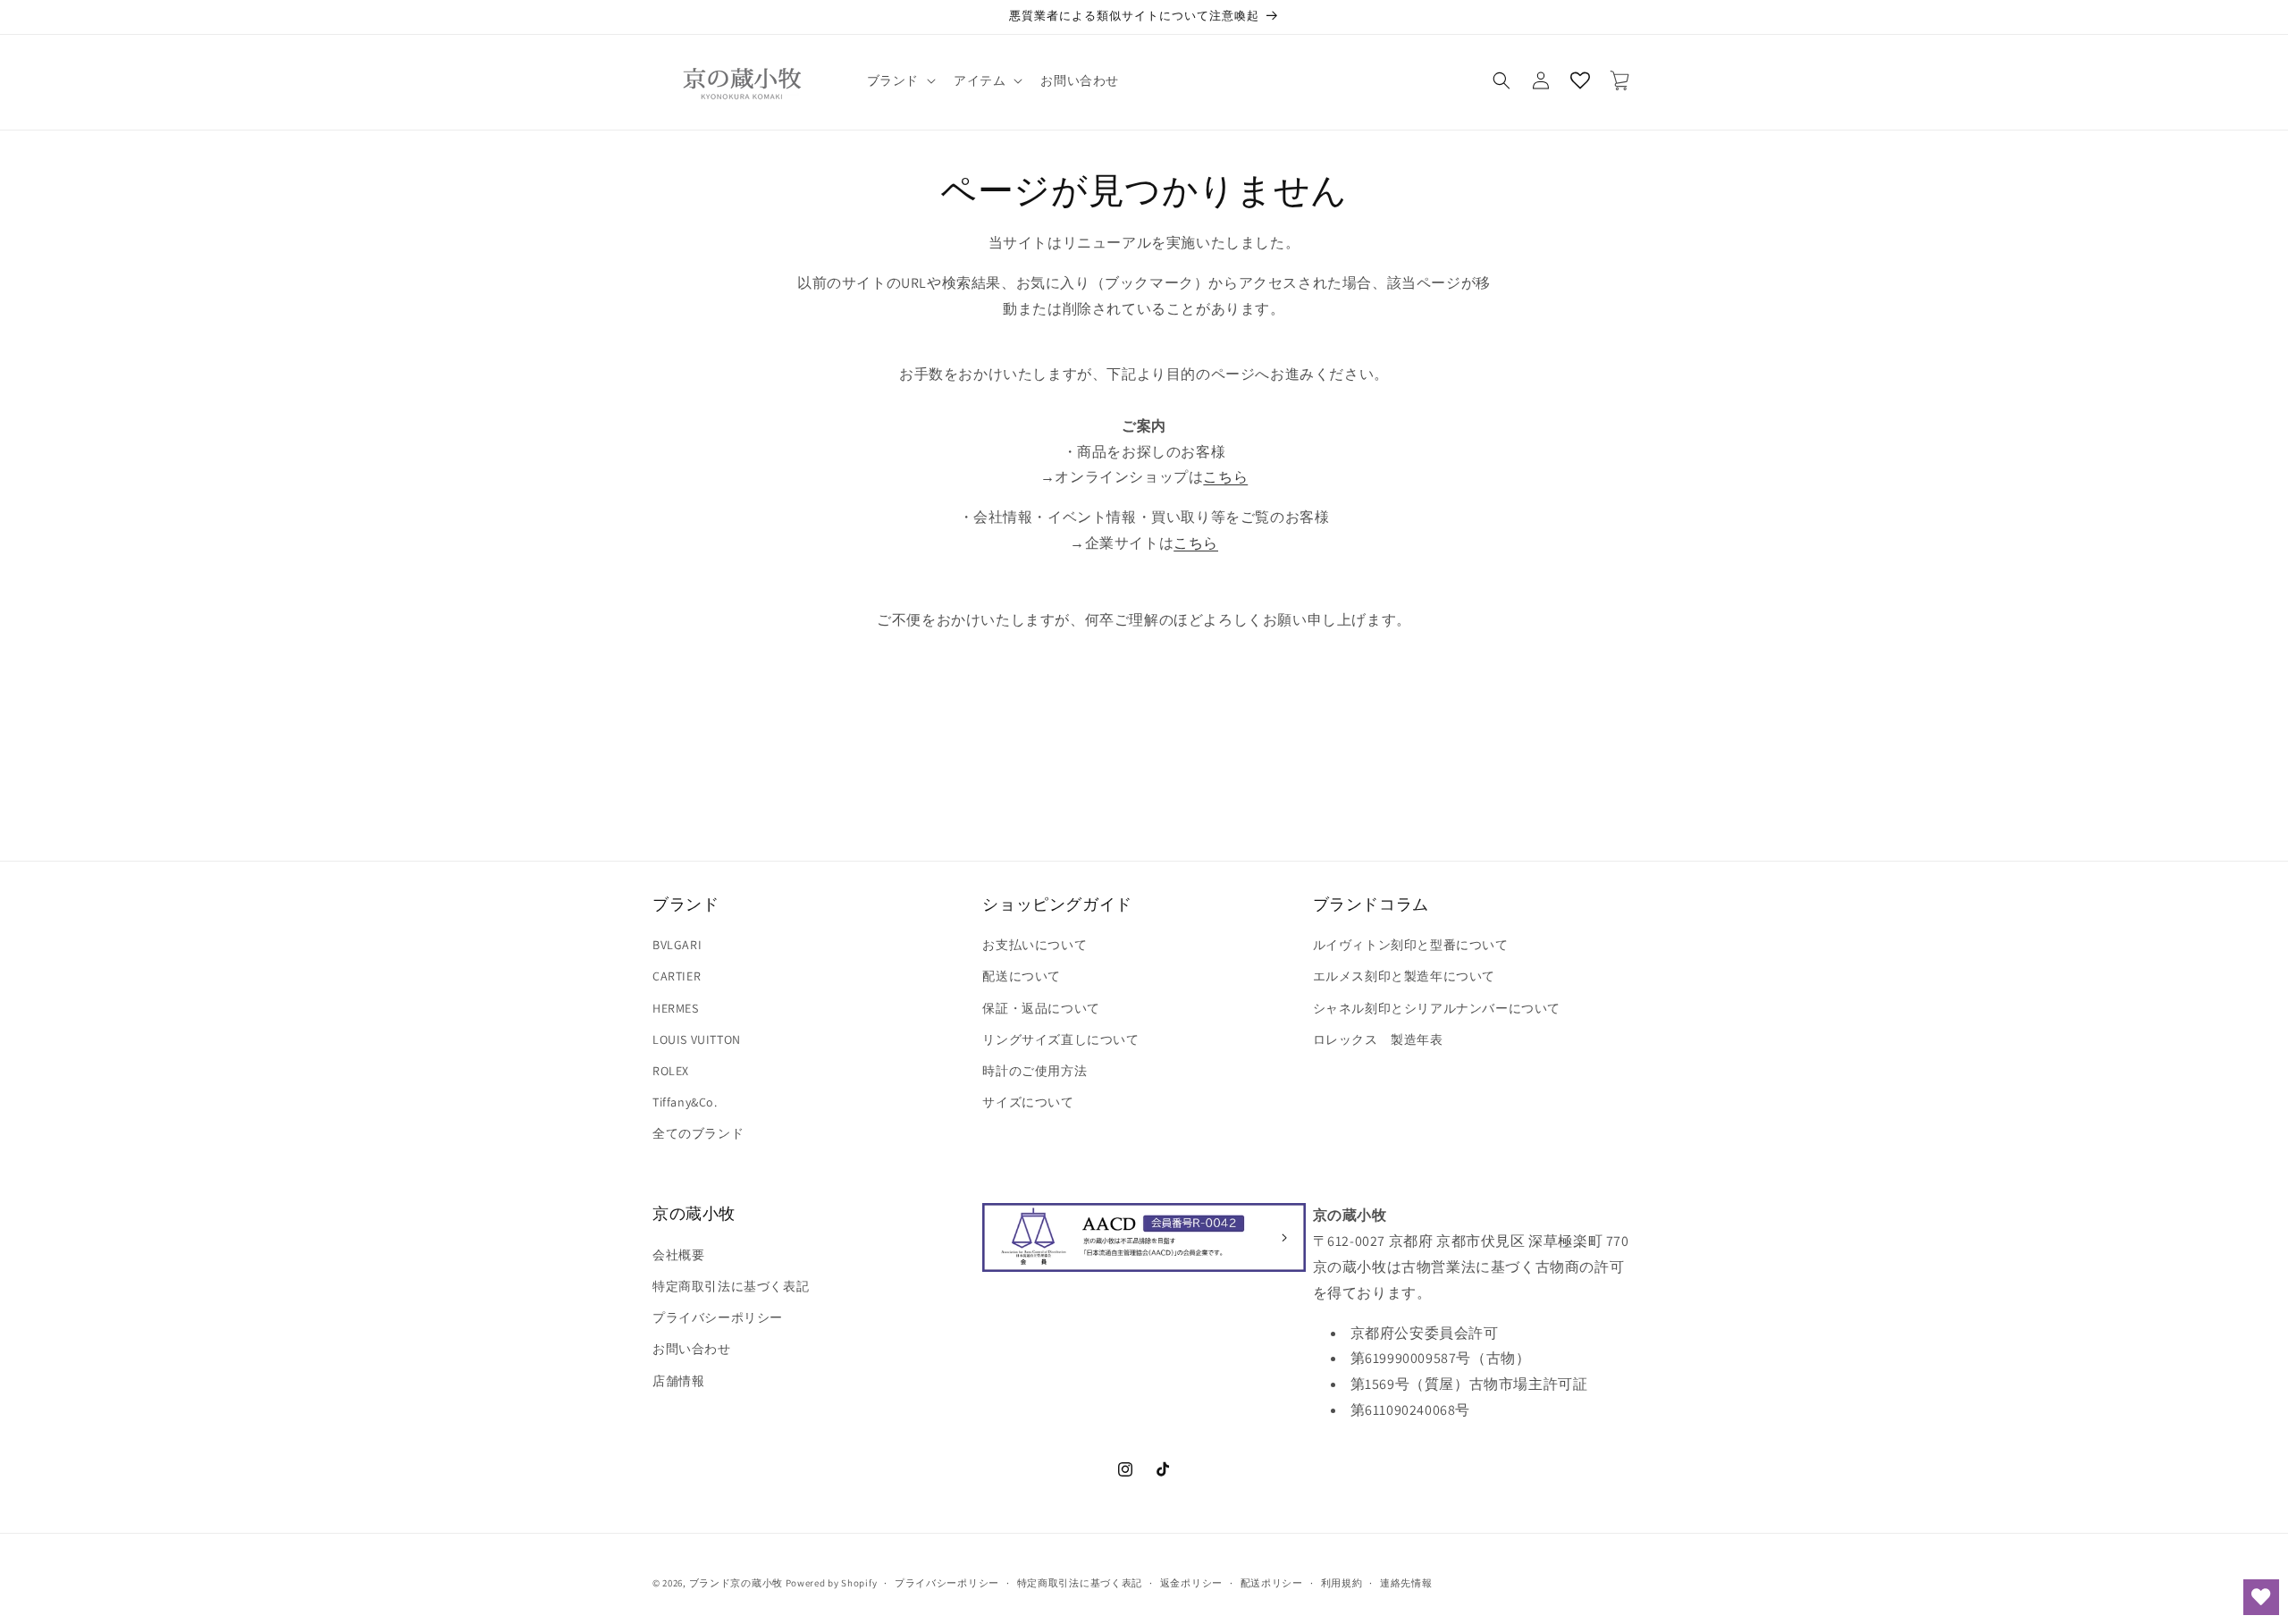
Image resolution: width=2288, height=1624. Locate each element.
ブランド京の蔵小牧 (736, 1583)
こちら (1225, 477)
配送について (1022, 976)
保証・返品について (1041, 1008)
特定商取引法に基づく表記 (731, 1286)
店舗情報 (678, 1381)
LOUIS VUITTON (697, 1039)
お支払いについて (1035, 945)
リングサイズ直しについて (1060, 1039)
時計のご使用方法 (1035, 1071)
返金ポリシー (1191, 1583)
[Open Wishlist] (1580, 80)
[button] (900, 80)
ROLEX (671, 1071)
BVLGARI (677, 945)
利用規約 (1342, 1583)
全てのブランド (698, 1133)
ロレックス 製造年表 (1378, 1039)
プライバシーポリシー (718, 1317)
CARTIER (677, 976)
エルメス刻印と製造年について (1404, 976)
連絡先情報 (1406, 1583)
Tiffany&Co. (685, 1102)
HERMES (676, 1008)
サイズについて (1028, 1102)
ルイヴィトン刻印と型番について (1411, 945)
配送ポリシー (1272, 1583)
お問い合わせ (692, 1349)
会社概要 (678, 1255)
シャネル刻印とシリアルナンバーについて (1437, 1008)
